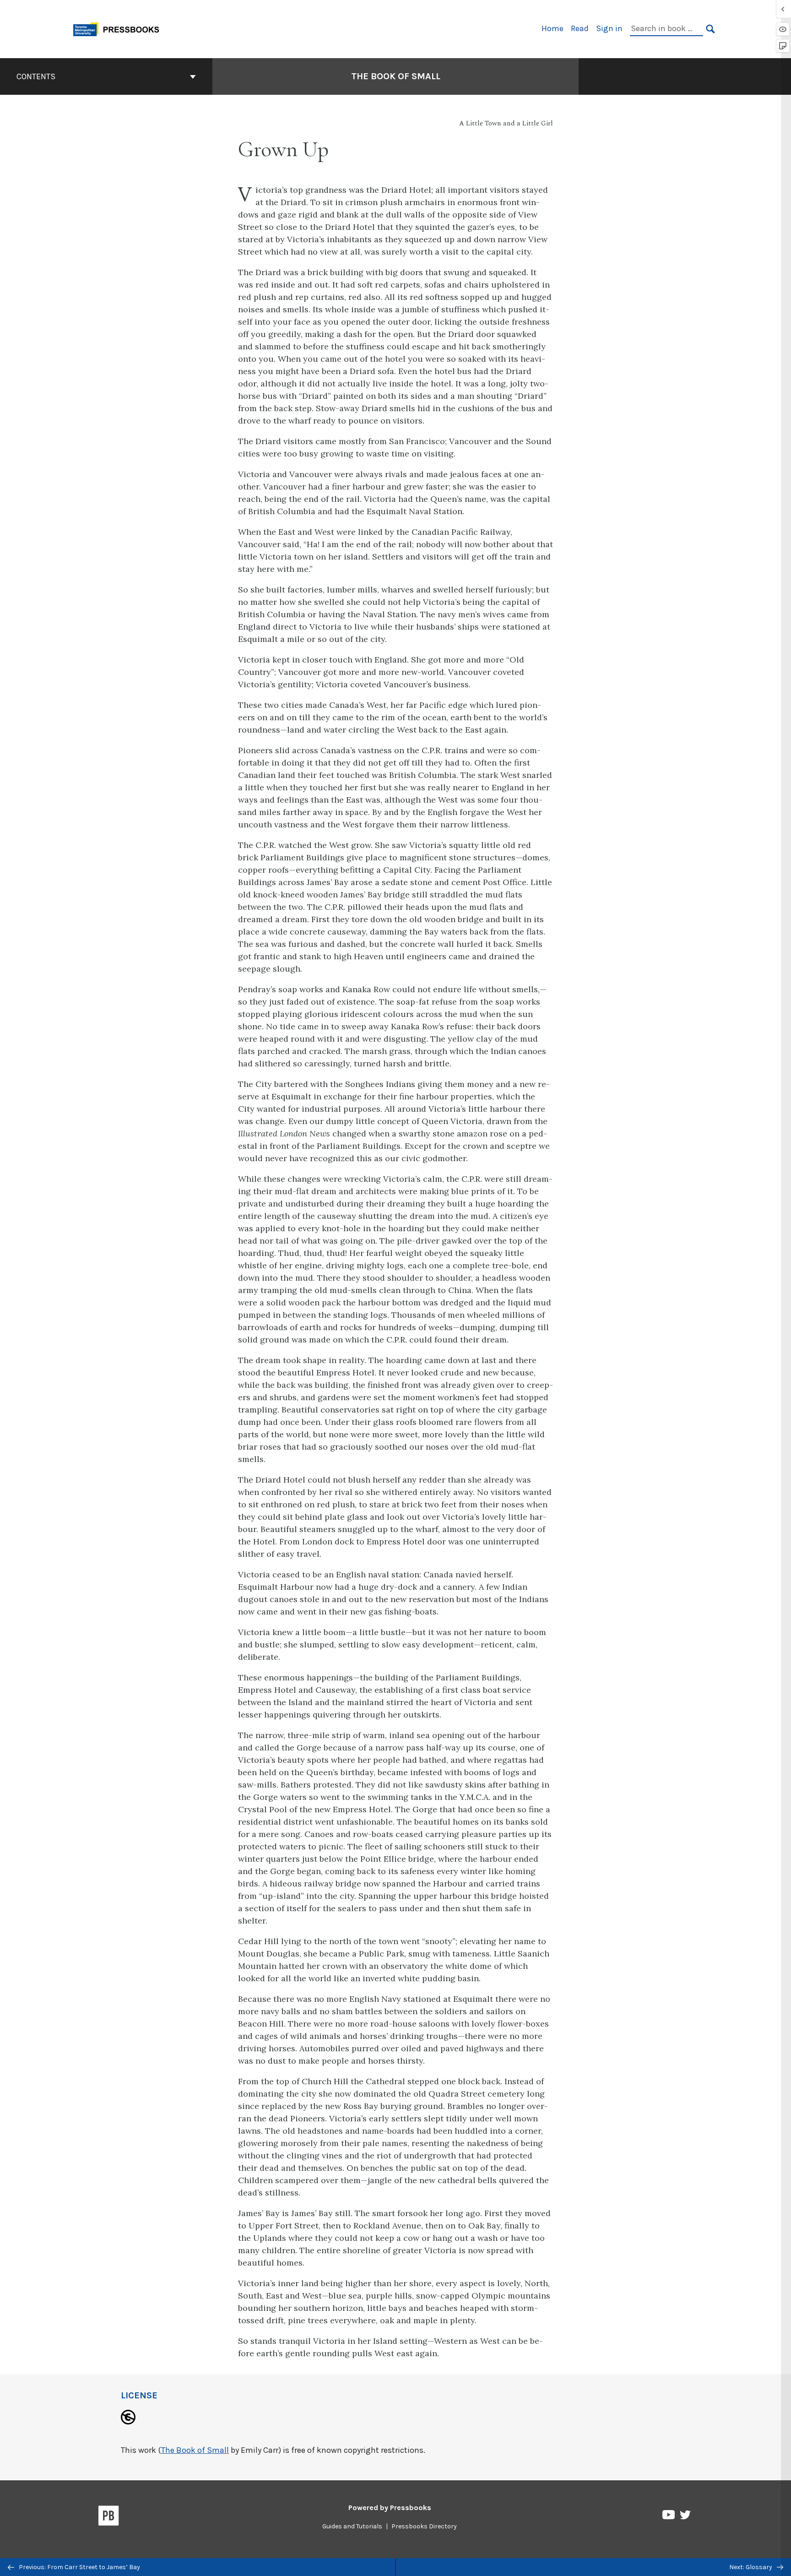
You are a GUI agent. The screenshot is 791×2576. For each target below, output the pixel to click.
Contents (36, 76)
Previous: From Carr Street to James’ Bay (79, 2567)
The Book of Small (396, 76)
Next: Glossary (751, 2567)
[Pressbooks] (109, 2517)
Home (553, 28)
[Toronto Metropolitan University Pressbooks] (119, 28)
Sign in (609, 28)
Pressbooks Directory (424, 2526)
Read (580, 28)
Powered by (390, 2508)
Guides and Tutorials (352, 2526)
